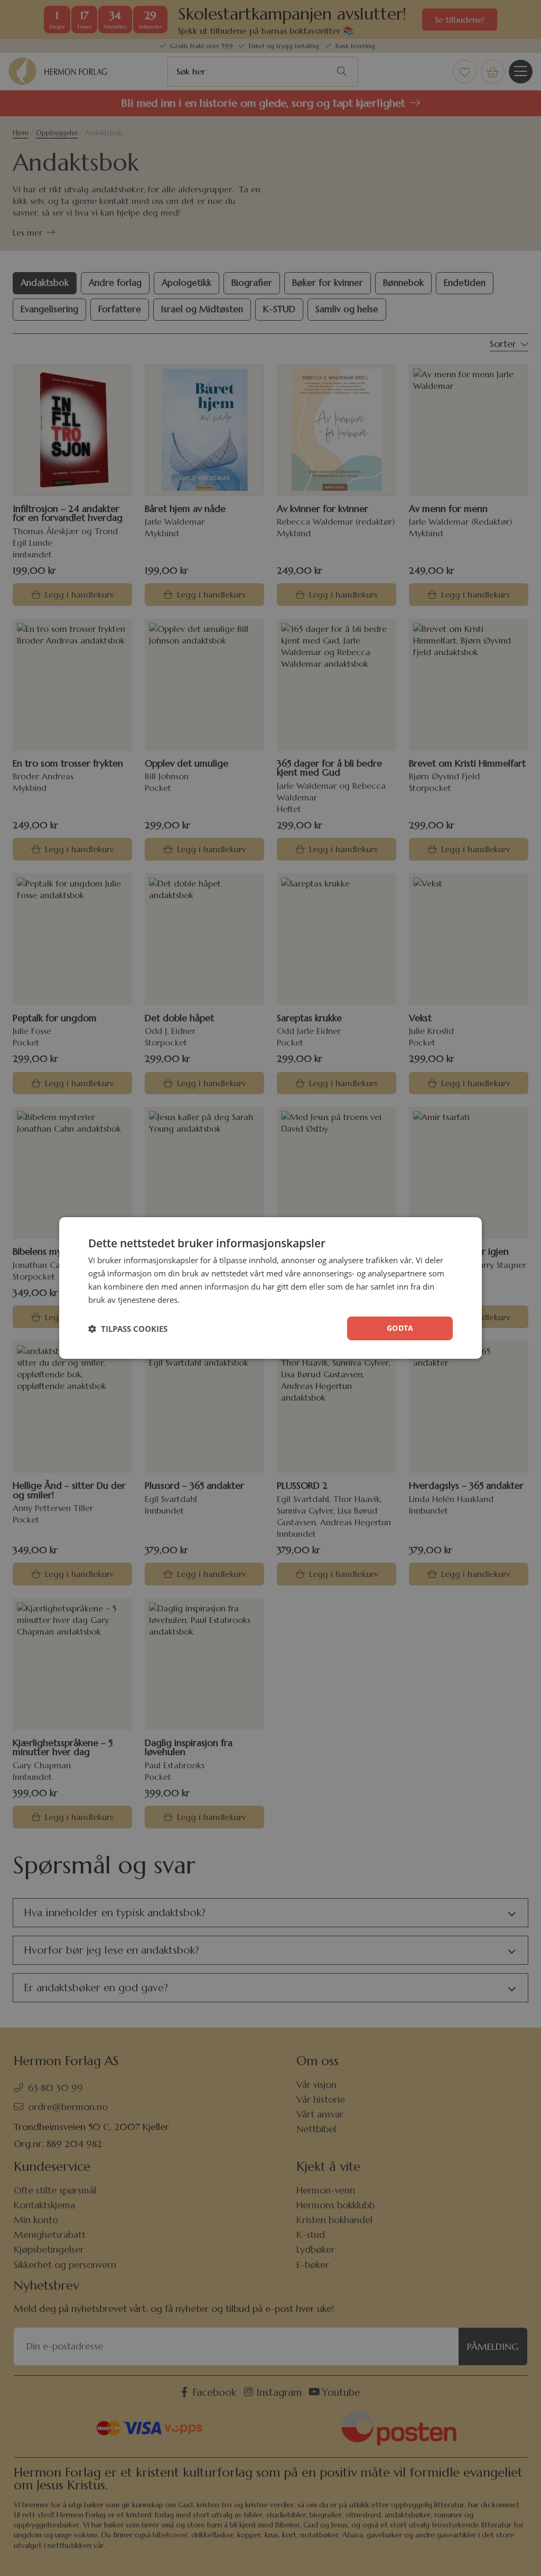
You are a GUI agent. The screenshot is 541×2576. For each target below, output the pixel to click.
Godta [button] (400, 1328)
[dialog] (270, 1288)
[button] (128, 1329)
